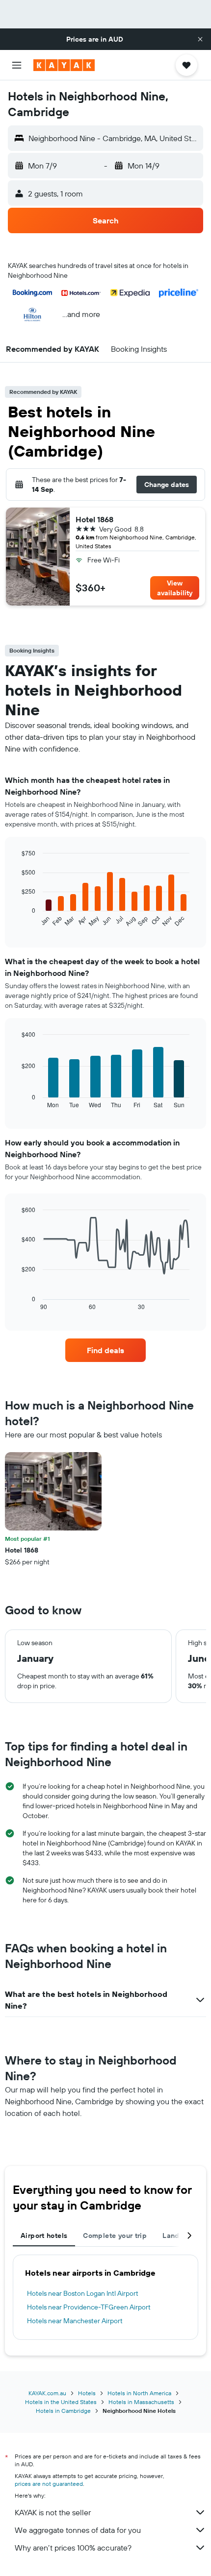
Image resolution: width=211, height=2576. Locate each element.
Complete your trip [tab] (115, 2236)
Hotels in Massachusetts (141, 2402)
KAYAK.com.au (47, 2393)
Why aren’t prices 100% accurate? (73, 2548)
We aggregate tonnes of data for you (78, 2530)
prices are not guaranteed (49, 2484)
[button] (200, 39)
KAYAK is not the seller (53, 2512)
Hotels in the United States (61, 2402)
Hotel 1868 (94, 519)
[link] (105, 1350)
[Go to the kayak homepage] (64, 65)
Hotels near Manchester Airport (75, 2321)
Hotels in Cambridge (63, 2411)
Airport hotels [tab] (44, 2236)
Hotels (87, 2393)
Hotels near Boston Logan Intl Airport (83, 2293)
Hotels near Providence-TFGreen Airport (89, 2307)
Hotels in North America (139, 2393)
